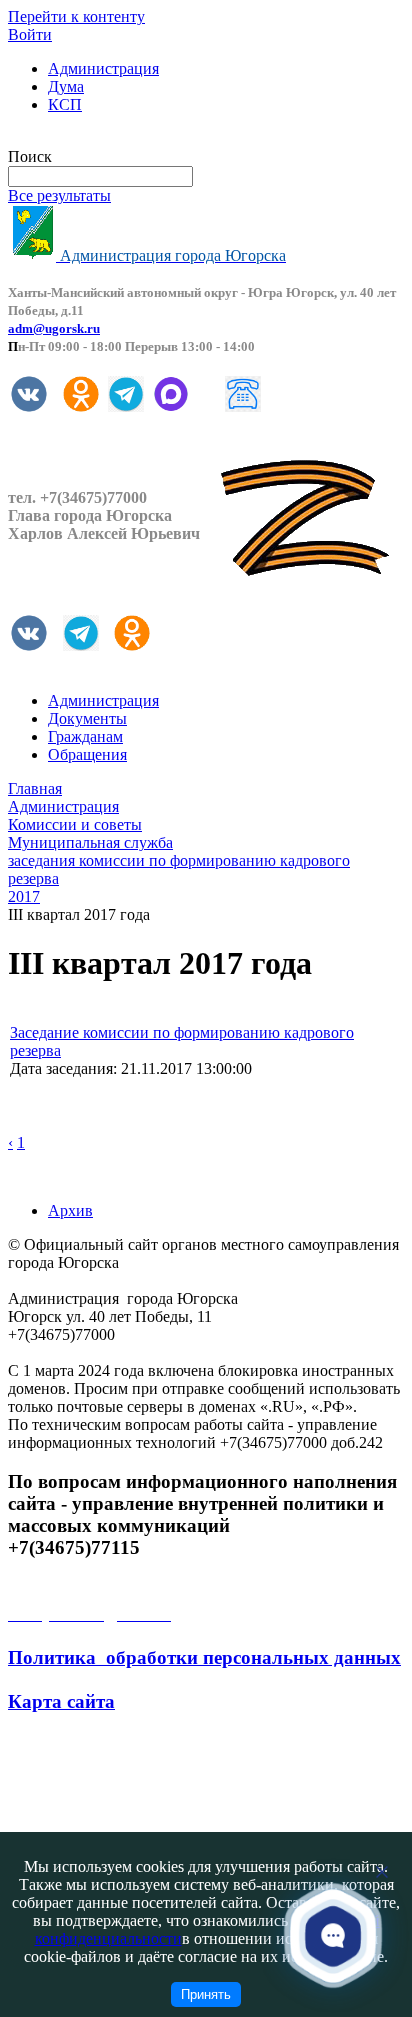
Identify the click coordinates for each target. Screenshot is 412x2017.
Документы (87, 718)
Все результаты (59, 195)
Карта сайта (61, 1701)
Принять (206, 1994)
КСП (65, 104)
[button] (333, 1935)
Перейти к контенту (76, 16)
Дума (66, 86)
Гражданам (85, 736)
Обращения (87, 754)
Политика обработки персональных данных (204, 1657)
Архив (70, 1210)
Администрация (103, 68)
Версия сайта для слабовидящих (118, 138)
